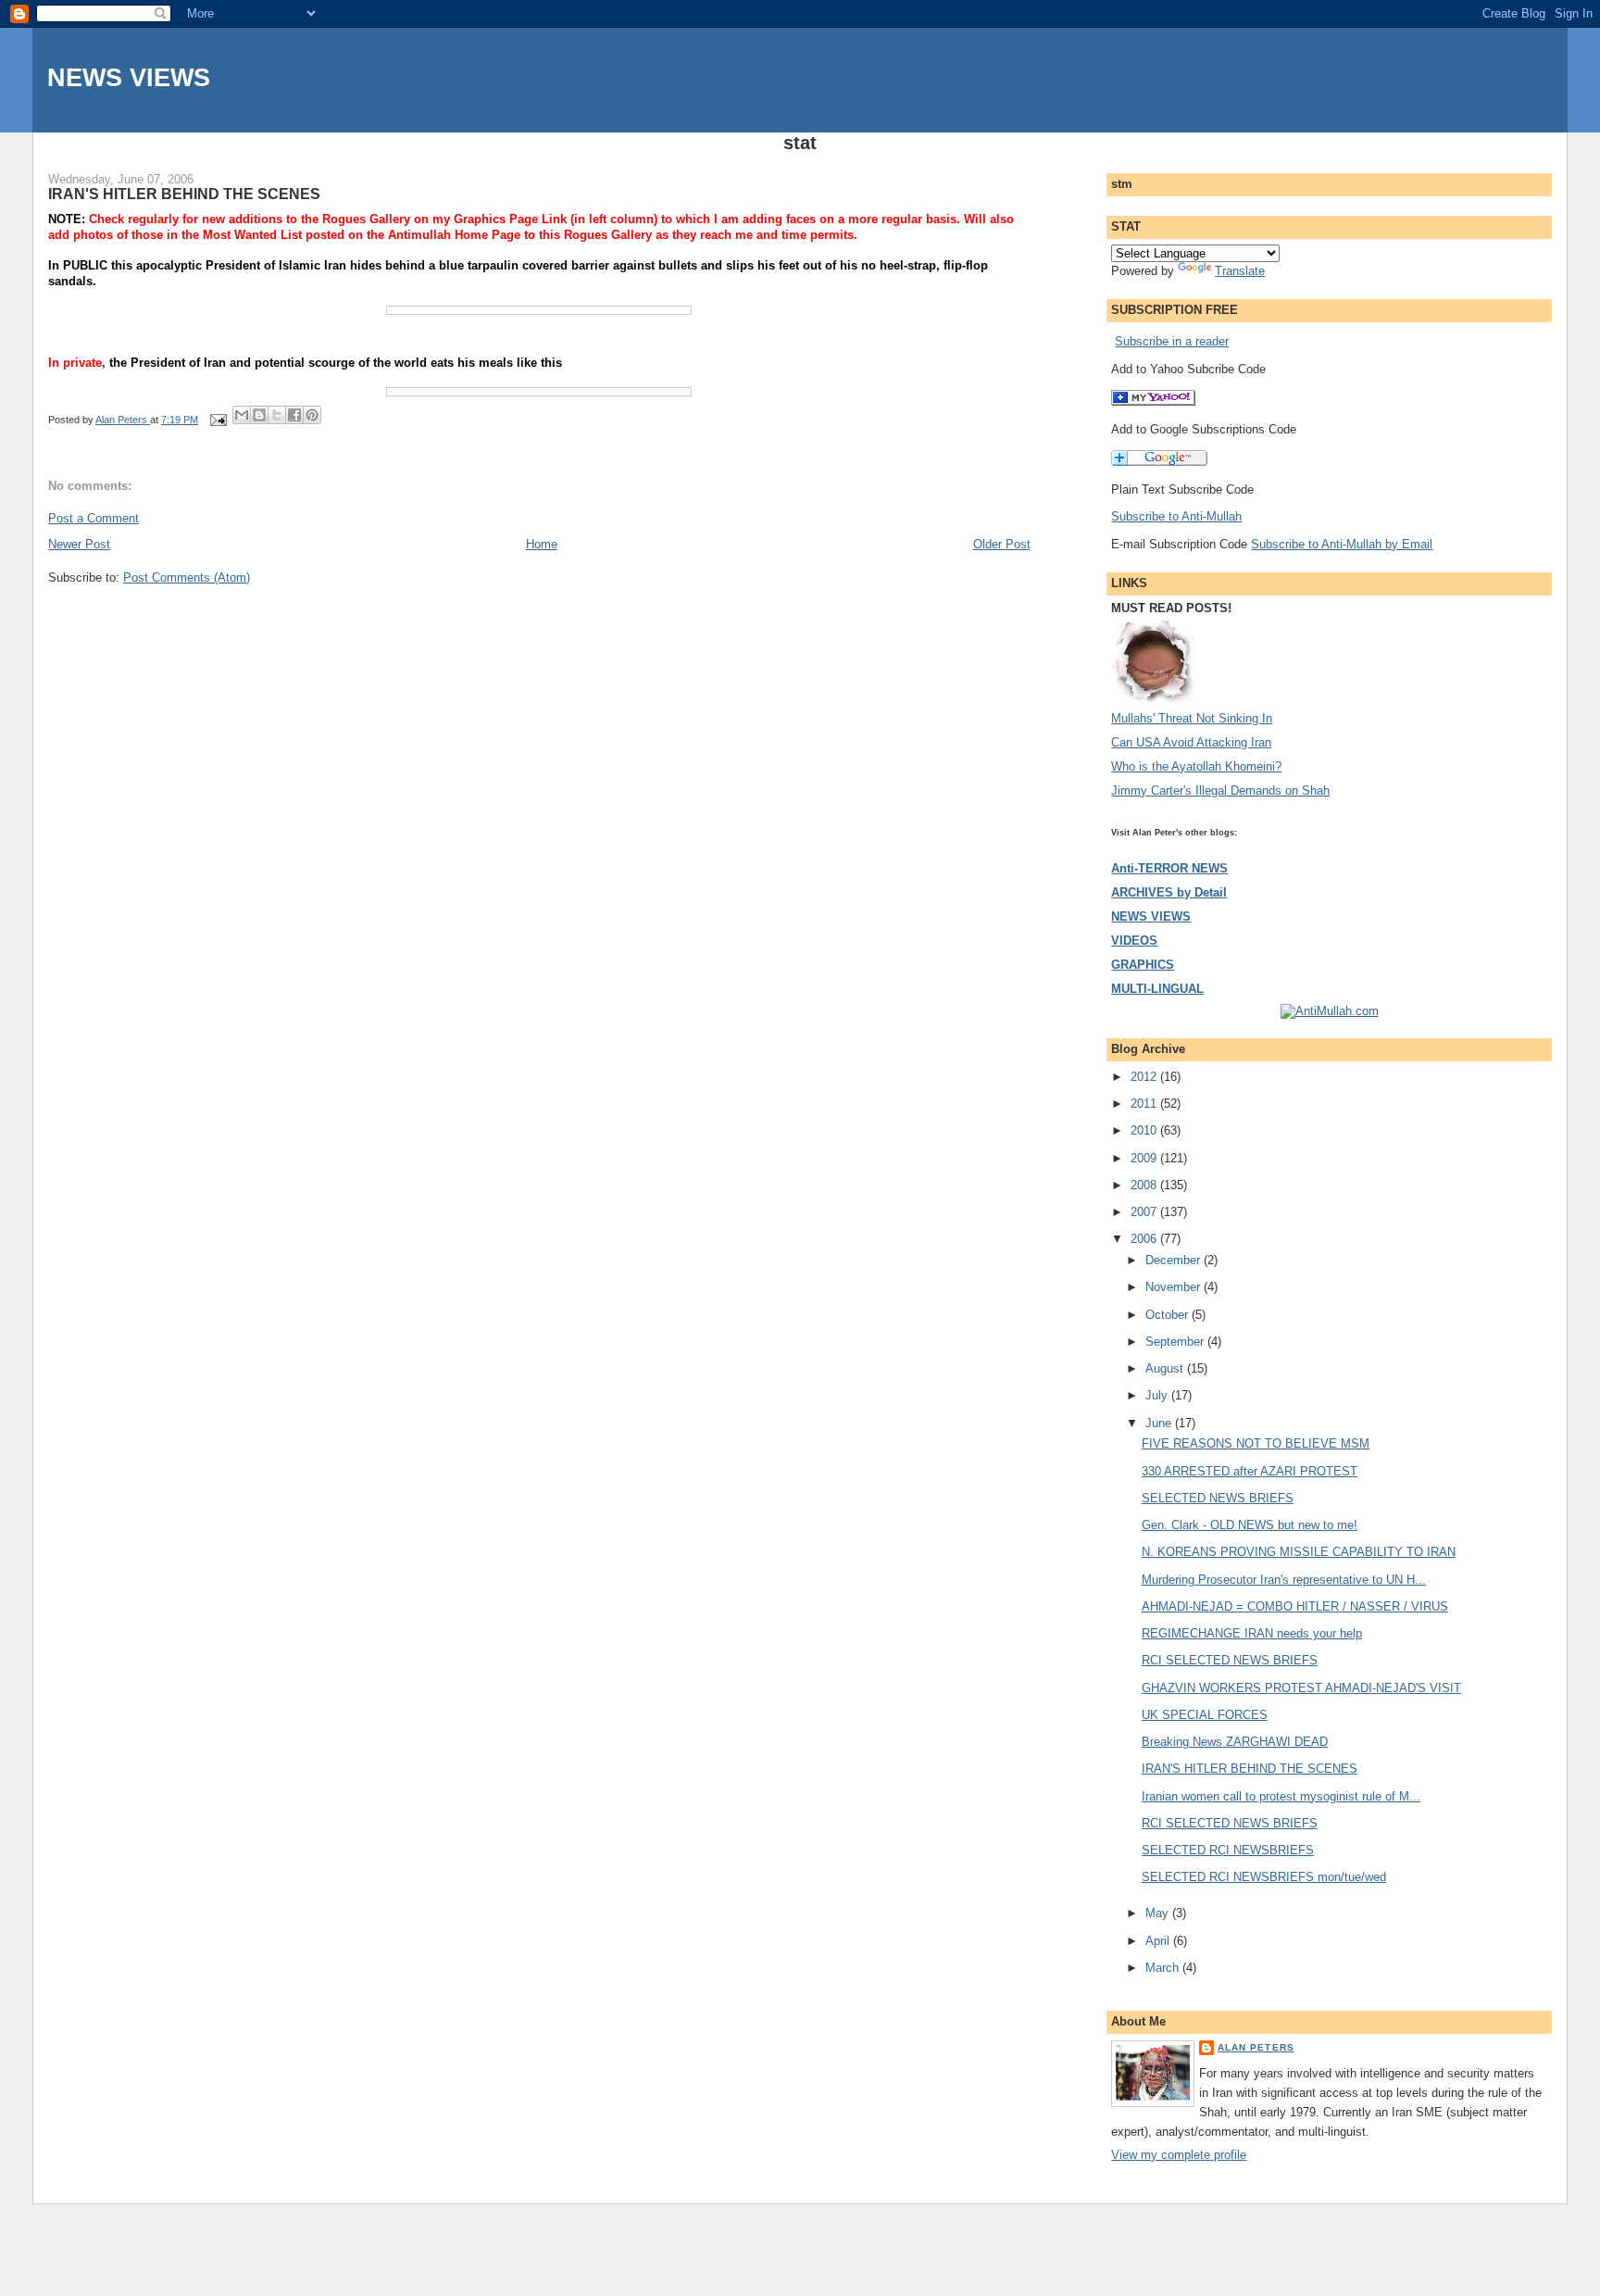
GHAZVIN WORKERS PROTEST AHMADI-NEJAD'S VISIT (1301, 1688)
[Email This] (242, 415)
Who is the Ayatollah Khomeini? (1196, 766)
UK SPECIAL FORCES (1205, 1715)
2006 (1145, 1239)
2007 (1145, 1212)
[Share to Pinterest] (312, 415)
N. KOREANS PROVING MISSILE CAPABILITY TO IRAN (1299, 1552)
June (1160, 1423)
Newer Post (79, 544)
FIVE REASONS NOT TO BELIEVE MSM (1256, 1443)
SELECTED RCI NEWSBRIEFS (1228, 1850)
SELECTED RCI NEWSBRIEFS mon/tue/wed (1264, 1877)
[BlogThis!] (259, 415)
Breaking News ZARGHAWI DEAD (1235, 1742)
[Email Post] (217, 420)
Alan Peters (1256, 2047)
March (1164, 1968)
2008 (1145, 1185)
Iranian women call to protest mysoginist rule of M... (1281, 1796)
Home (542, 544)
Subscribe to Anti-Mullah (1176, 516)
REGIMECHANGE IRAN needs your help (1252, 1633)
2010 (1145, 1130)
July (1158, 1395)
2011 (1145, 1104)
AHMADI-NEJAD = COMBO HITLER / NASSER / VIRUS (1295, 1606)
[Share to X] (277, 415)
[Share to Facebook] (294, 415)
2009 (1145, 1158)
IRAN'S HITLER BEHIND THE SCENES (1250, 1769)
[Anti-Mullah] (1153, 401)
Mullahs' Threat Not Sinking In (1192, 718)
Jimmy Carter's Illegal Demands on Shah (1220, 790)
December (1175, 1260)
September (1176, 1342)
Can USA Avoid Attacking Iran (1191, 742)
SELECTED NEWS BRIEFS (1218, 1498)
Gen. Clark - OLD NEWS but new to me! (1250, 1525)
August (1166, 1368)
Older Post (1002, 544)
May (1159, 1913)
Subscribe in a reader (1172, 341)
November (1175, 1287)
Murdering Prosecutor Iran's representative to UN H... (1284, 1580)
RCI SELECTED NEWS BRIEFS (1230, 1660)
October (1169, 1315)
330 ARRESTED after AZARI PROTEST (1250, 1471)
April (1159, 1941)
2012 (1145, 1077)
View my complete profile (1179, 2155)
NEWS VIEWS (129, 77)
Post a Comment (94, 518)
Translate (1240, 271)
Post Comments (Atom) (187, 577)
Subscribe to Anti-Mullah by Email (1342, 544)
